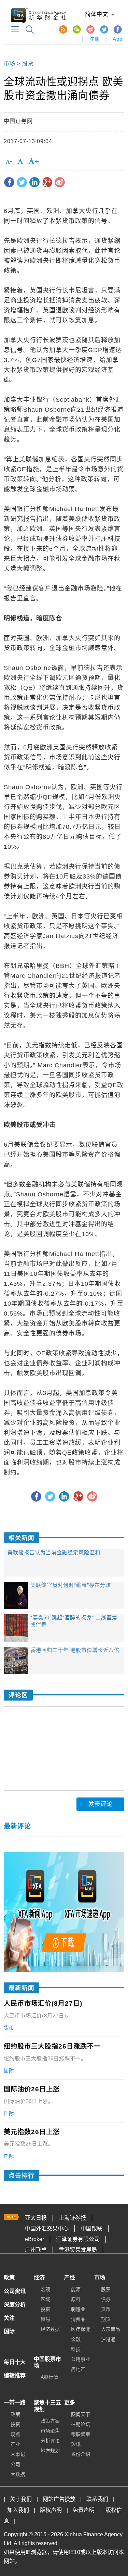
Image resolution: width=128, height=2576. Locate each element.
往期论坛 (81, 2424)
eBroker (34, 2239)
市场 (10, 64)
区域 (45, 2299)
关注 (9, 2318)
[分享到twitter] (22, 182)
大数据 (18, 2474)
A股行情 (49, 2377)
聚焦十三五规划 (47, 2406)
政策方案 (50, 2421)
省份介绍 (81, 2454)
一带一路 (15, 2403)
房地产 (78, 2369)
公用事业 (81, 2359)
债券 (106, 2299)
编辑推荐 (15, 2375)
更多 (70, 2403)
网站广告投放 (59, 2499)
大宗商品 (111, 2329)
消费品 (78, 2319)
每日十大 (15, 2362)
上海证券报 (72, 2218)
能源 (76, 2289)
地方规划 (50, 2451)
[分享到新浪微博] (60, 182)
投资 (45, 2309)
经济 (39, 2278)
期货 (106, 2319)
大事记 (18, 2454)
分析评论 (50, 2441)
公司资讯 (15, 2291)
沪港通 (108, 2339)
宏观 (45, 2289)
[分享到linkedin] (34, 182)
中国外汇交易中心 (47, 2229)
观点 (15, 2434)
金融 (76, 2339)
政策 (9, 2278)
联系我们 (97, 2499)
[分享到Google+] (47, 182)
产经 (70, 2278)
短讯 (76, 2444)
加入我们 (18, 2510)
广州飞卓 (36, 2250)
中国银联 (91, 2229)
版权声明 (51, 2510)
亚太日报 (36, 2218)
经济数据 (50, 2329)
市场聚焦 (50, 2431)
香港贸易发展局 (78, 2250)
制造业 (78, 2309)
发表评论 (100, 1804)
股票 (28, 64)
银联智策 (81, 2434)
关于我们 (21, 2499)
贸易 (45, 2319)
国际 (9, 2331)
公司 (15, 2464)
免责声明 (84, 2510)
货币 (106, 2309)
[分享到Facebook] (9, 182)
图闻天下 (81, 2414)
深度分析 (15, 2305)
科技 (76, 2349)
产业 (15, 2444)
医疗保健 (81, 2329)
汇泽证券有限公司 (78, 2239)
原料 (76, 2299)
